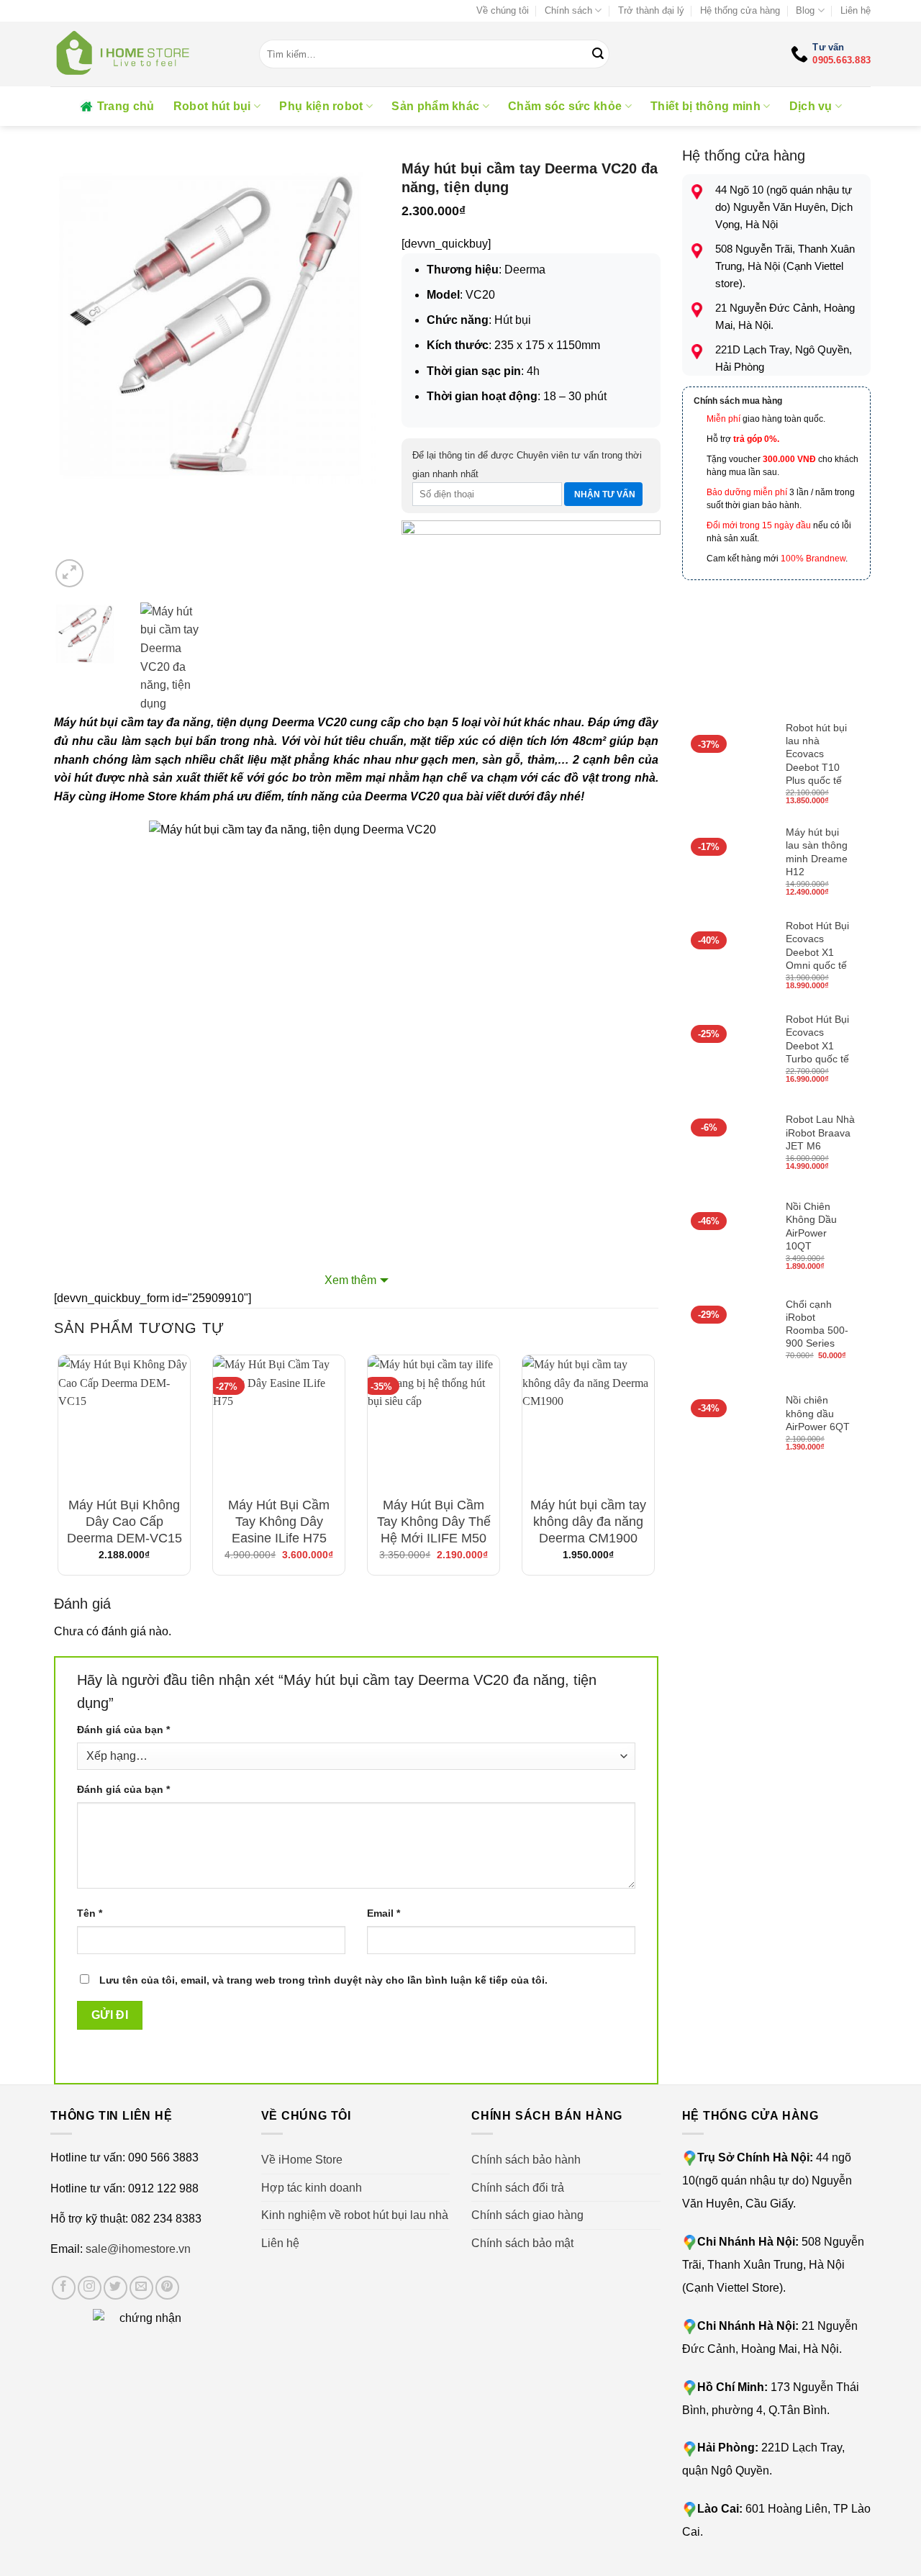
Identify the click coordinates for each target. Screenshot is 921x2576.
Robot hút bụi (212, 106)
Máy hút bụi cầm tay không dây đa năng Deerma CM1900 (588, 1522)
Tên (90, 1913)
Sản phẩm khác (435, 106)
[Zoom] (69, 573)
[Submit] (599, 54)
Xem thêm (350, 1280)
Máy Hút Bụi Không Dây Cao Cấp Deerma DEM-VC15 (124, 1522)
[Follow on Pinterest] (167, 2288)
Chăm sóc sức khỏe (565, 106)
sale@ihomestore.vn (138, 2249)
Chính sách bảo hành (526, 2160)
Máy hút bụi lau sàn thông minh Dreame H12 (817, 852)
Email (384, 1913)
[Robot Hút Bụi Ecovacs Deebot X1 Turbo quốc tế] (727, 1050)
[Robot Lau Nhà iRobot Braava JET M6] (727, 1144)
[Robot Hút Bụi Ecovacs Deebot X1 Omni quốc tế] (727, 957)
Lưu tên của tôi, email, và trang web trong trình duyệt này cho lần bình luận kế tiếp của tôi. (323, 1980)
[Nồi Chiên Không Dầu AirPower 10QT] (727, 1237)
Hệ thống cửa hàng (740, 10)
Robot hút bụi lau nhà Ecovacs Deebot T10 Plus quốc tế (816, 754)
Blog (805, 10)
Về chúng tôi (503, 10)
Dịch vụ (811, 106)
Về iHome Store (302, 2160)
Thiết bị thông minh (706, 106)
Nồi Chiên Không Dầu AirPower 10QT (811, 1226)
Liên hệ (856, 10)
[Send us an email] (141, 2288)
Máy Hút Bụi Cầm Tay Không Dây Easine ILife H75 (279, 1522)
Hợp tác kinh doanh (312, 2188)
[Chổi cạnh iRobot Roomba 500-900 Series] (727, 1331)
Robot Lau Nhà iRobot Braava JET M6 (820, 1132)
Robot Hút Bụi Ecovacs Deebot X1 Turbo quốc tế (817, 1039)
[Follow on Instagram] (90, 2288)
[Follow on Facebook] (64, 2288)
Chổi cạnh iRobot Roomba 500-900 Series (817, 1324)
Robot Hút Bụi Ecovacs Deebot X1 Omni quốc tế (817, 945)
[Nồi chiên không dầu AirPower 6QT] (727, 1424)
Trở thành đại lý (651, 10)
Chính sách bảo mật (522, 2243)
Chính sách (568, 10)
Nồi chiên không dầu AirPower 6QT (818, 1413)
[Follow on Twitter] (115, 2288)
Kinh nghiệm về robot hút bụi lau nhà (355, 2215)
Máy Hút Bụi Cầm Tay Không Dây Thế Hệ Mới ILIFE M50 (434, 1522)
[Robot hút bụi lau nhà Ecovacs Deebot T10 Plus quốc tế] (727, 765)
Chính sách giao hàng (527, 2215)
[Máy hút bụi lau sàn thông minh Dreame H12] (727, 863)
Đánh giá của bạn (123, 1730)
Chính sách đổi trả (518, 2188)
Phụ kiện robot (321, 106)
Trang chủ (126, 106)
